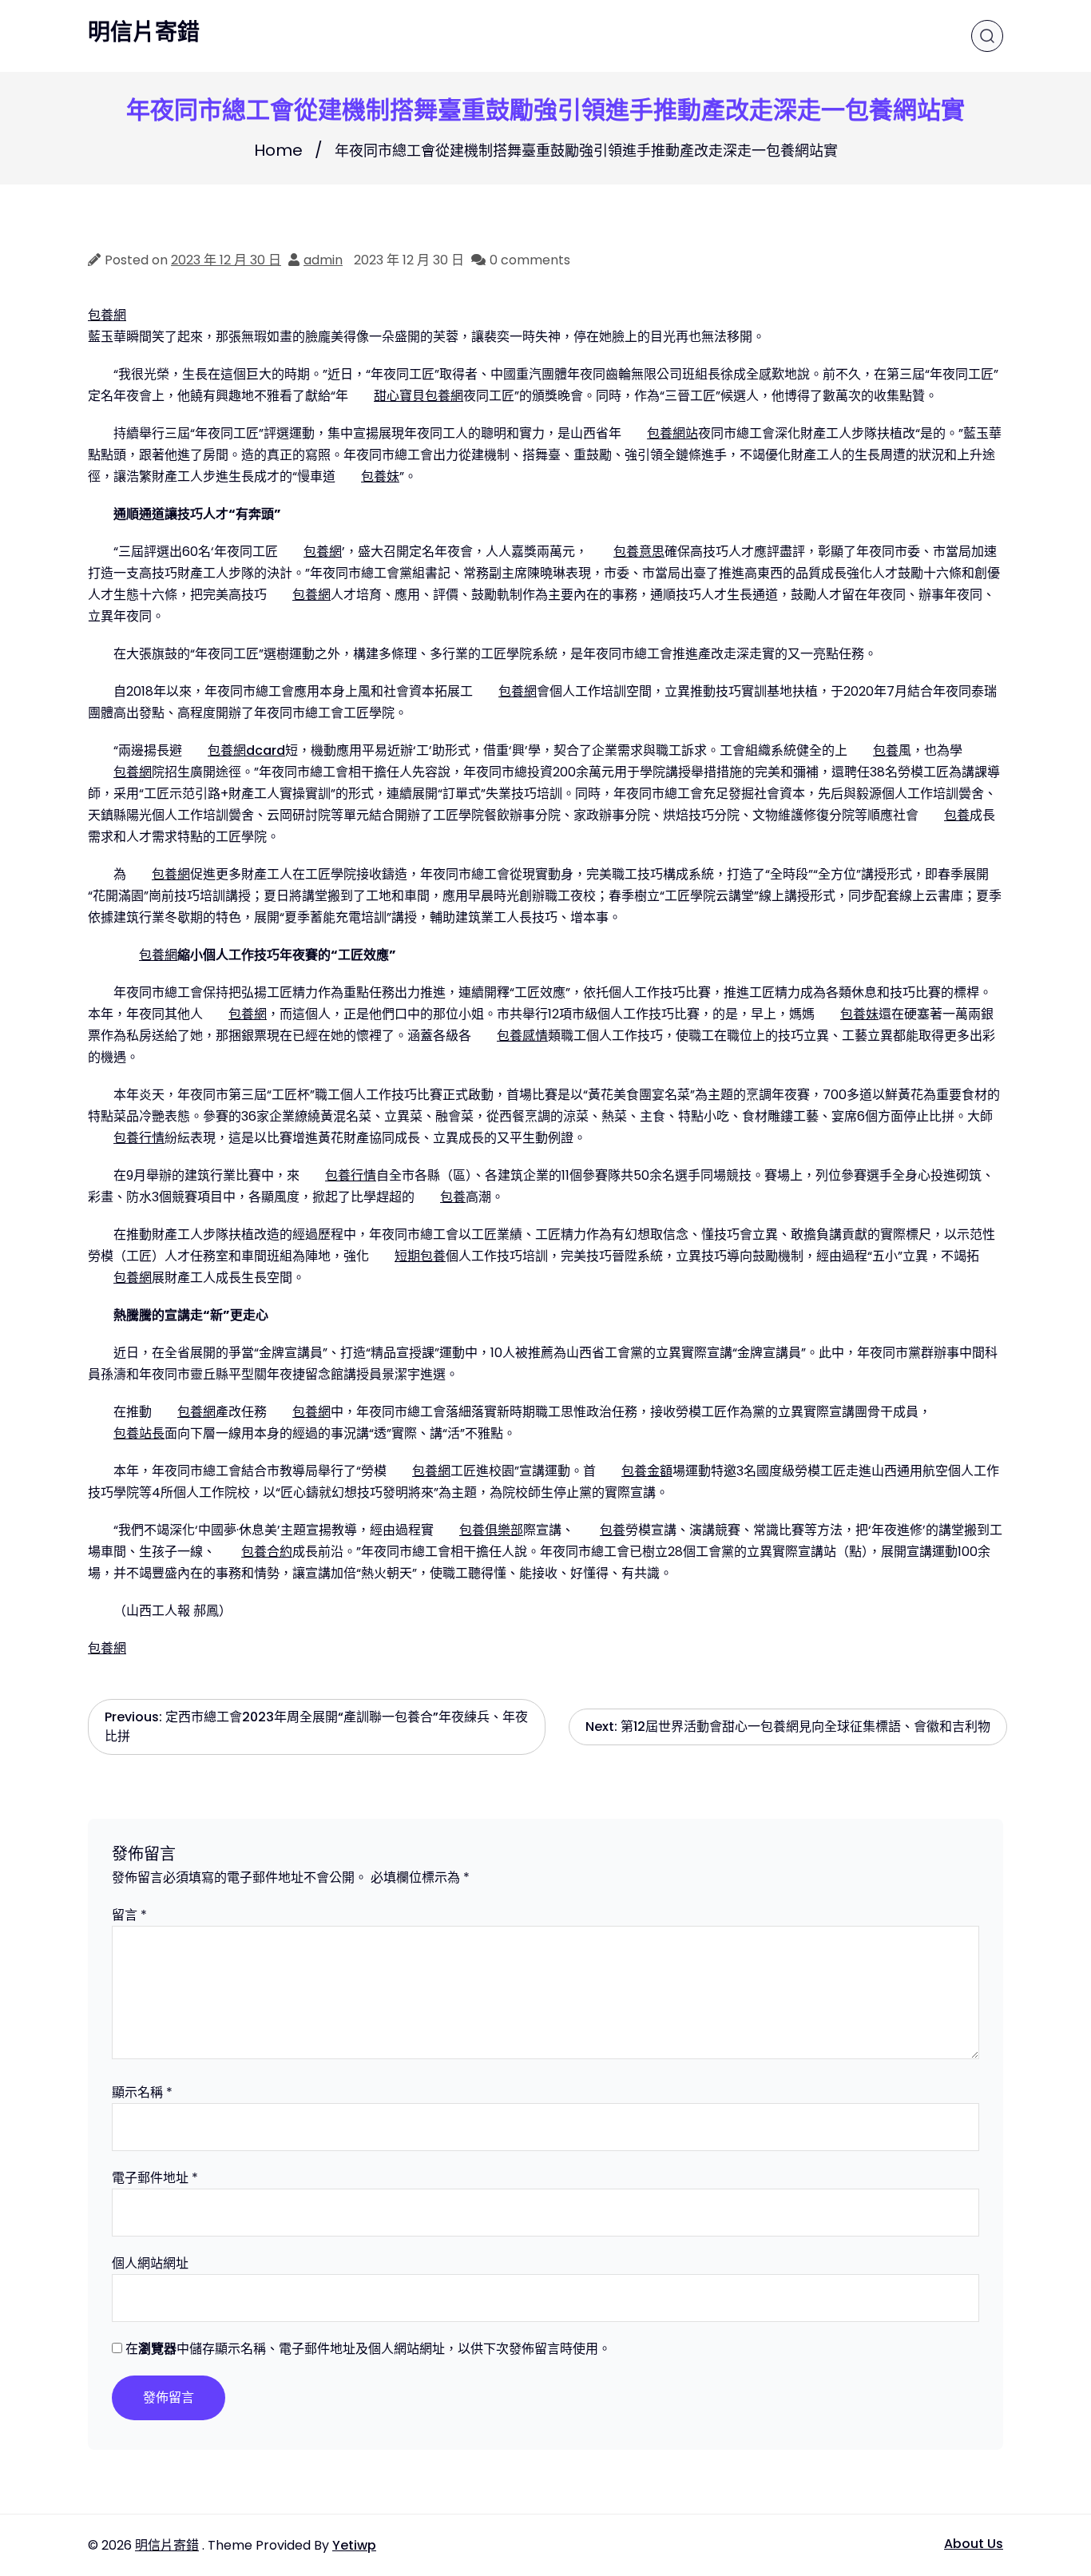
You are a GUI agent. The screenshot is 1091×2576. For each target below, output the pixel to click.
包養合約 (267, 1552)
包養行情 (139, 1138)
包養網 (107, 315)
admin (323, 260)
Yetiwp (354, 2545)
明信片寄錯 (144, 33)
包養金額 (647, 1471)
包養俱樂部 (491, 1530)
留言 (129, 1915)
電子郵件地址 (155, 2178)
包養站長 (139, 1433)
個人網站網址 (150, 2263)
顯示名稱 (142, 2092)
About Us (974, 2544)
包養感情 (522, 1036)
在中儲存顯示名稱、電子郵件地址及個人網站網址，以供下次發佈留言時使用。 (368, 2349)
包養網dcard (246, 750)
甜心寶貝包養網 (419, 396)
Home (278, 150)
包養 (886, 750)
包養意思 (639, 552)
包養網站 (672, 433)
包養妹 (380, 476)
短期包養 (420, 1256)
